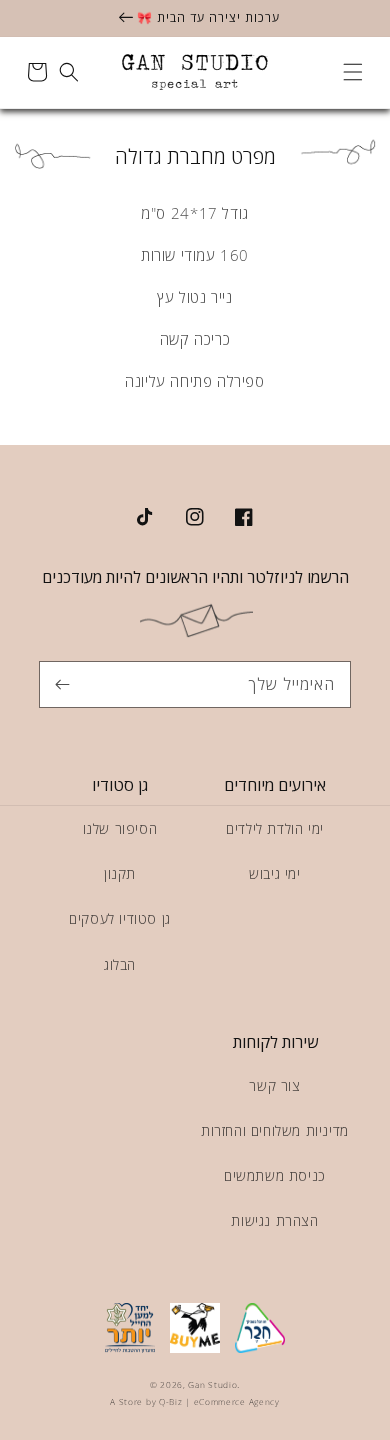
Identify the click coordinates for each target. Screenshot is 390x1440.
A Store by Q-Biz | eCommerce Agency (195, 1401)
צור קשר (274, 1085)
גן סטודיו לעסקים (120, 918)
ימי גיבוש (274, 873)
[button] (353, 72)
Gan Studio (212, 1384)
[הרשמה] (62, 684)
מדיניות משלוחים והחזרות (275, 1130)
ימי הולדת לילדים (275, 828)
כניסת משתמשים (275, 1175)
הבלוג (120, 964)
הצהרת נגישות (274, 1220)
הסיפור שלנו (120, 828)
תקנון (120, 873)
